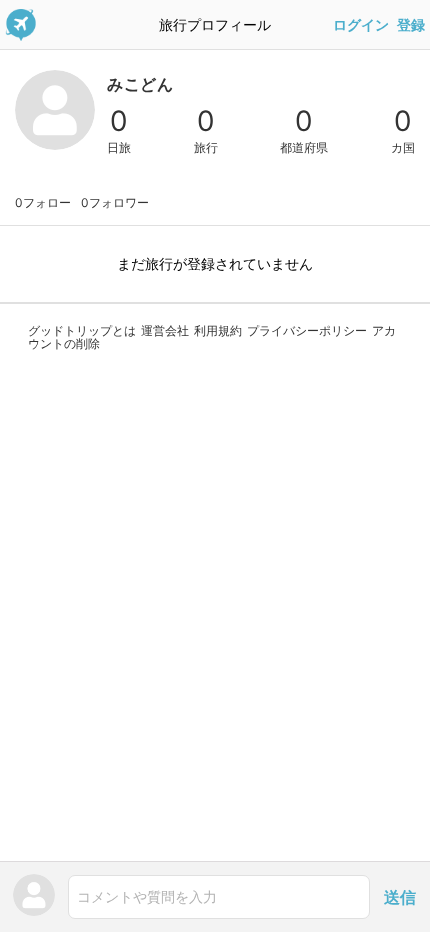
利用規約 (218, 330)
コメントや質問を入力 (147, 896)
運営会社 (165, 330)
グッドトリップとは (82, 330)
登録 (411, 25)
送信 (400, 897)
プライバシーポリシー (307, 330)
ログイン (361, 25)
